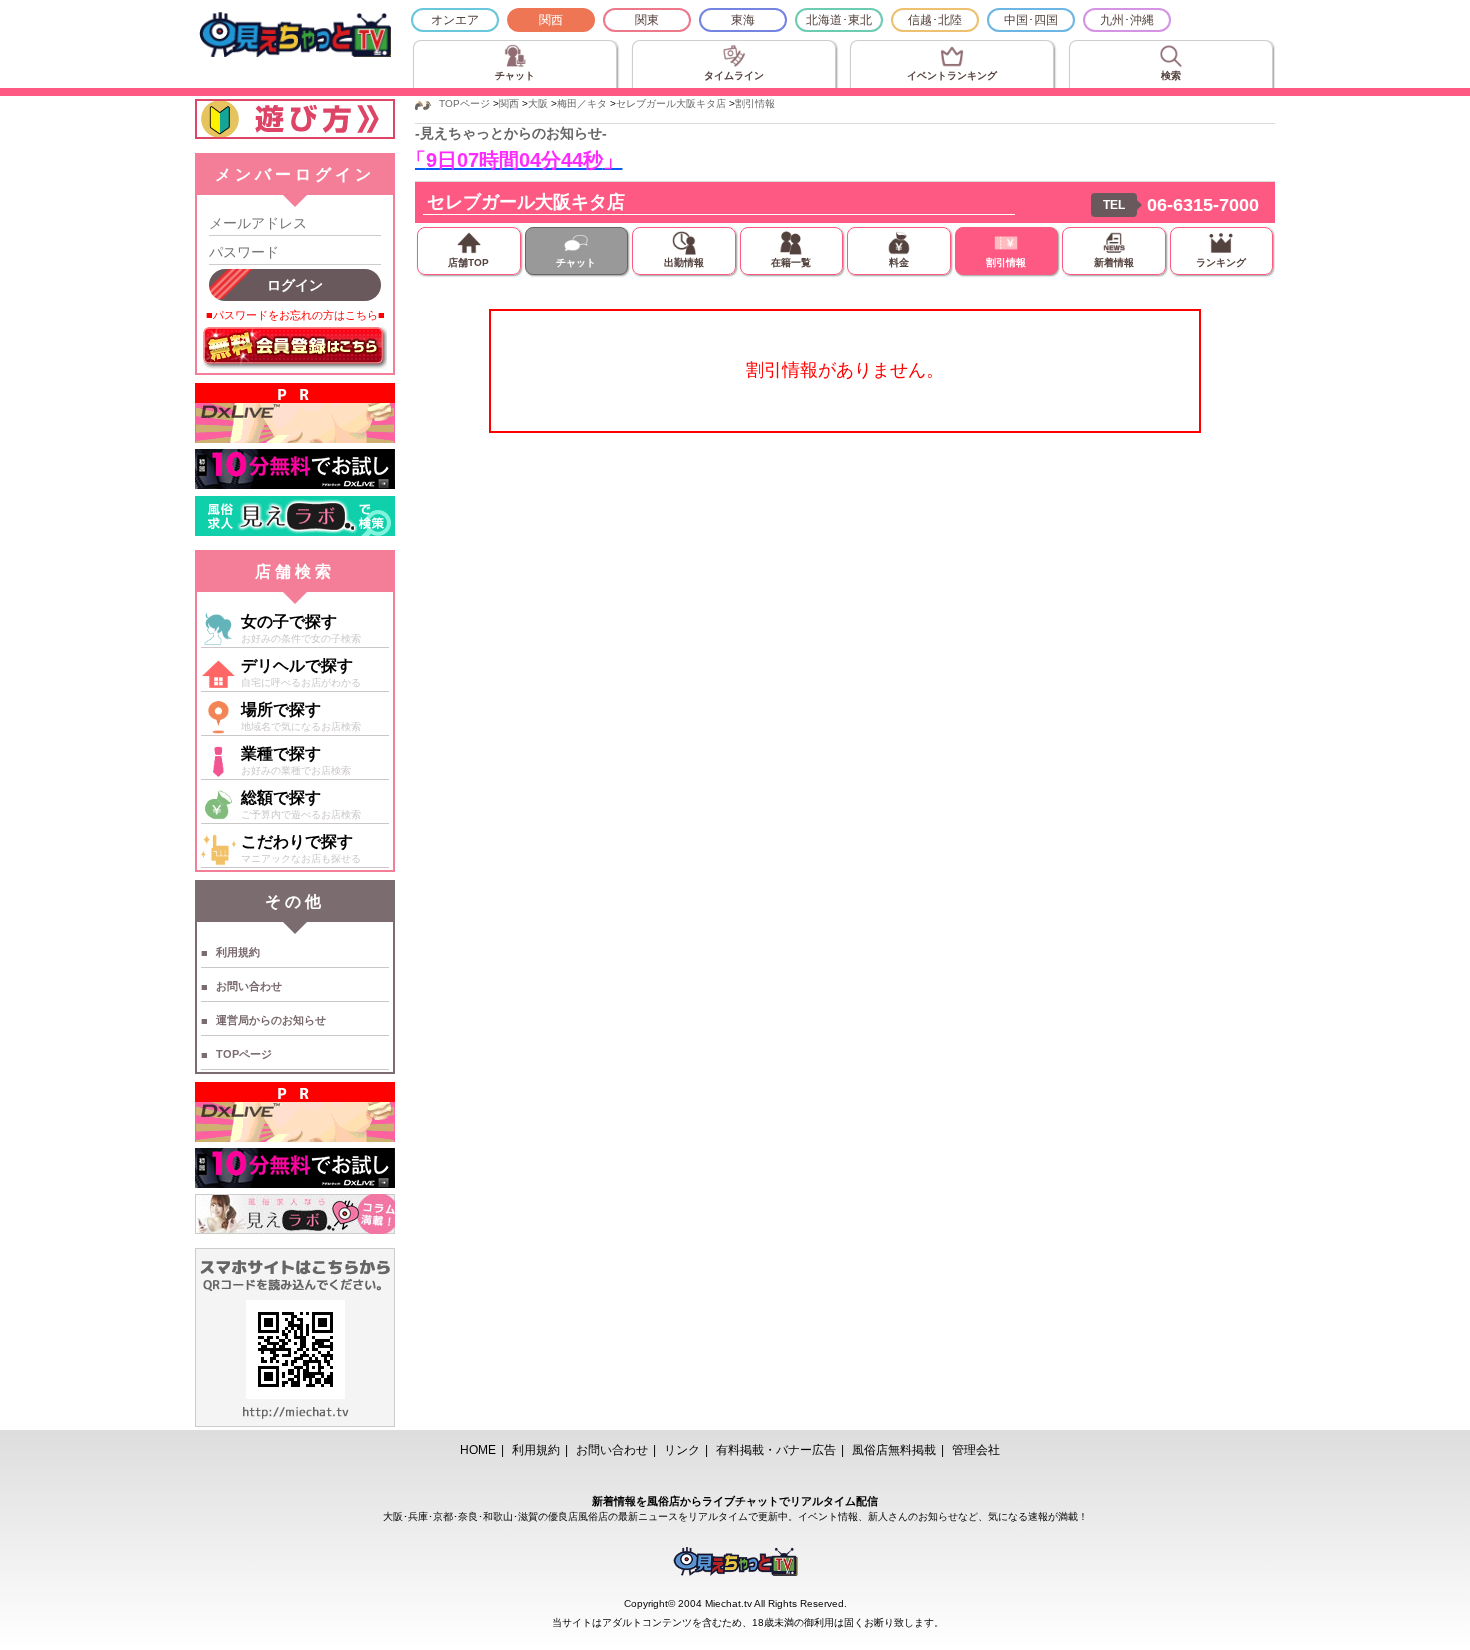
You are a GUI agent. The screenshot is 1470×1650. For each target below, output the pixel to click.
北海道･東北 (839, 20)
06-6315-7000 (1203, 205)
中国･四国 (1031, 20)
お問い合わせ (249, 986)
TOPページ (244, 1054)
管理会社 (976, 1450)
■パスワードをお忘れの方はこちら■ (295, 315)
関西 (551, 20)
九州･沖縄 (1127, 20)
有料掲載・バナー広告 (776, 1450)
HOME (478, 1450)
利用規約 (238, 952)
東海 (743, 20)
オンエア (455, 20)
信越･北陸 (935, 20)
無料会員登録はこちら (295, 348)
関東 (647, 20)
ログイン (295, 285)
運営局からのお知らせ (271, 1020)
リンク (682, 1450)
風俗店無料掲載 (894, 1450)
